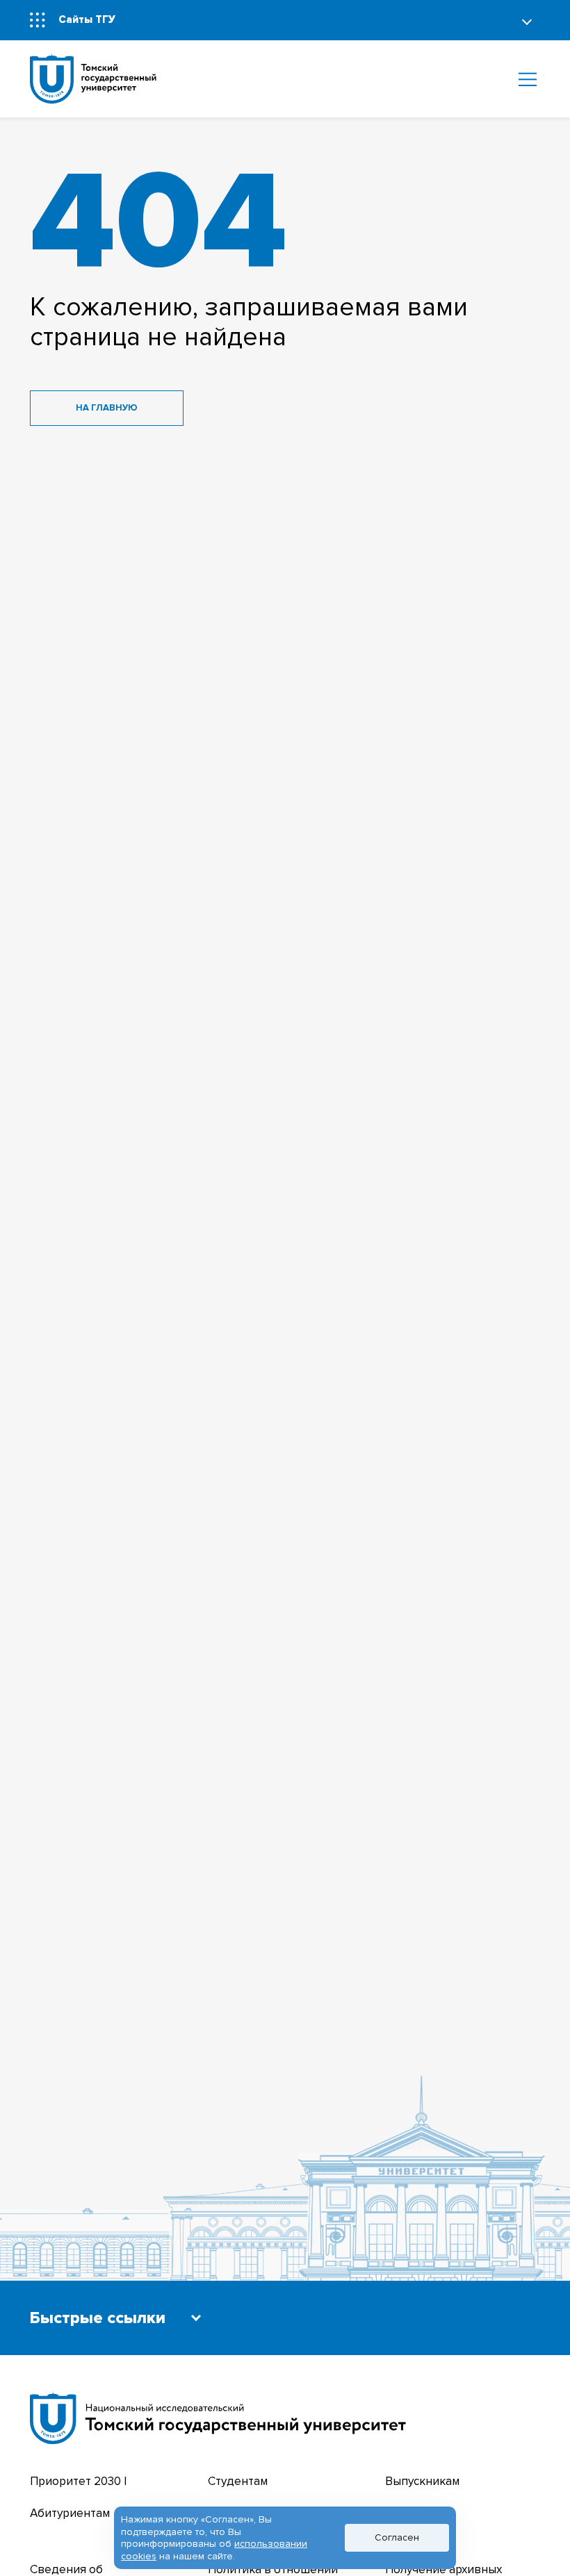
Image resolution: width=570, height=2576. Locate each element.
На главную (107, 408)
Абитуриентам (70, 2513)
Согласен (397, 2537)
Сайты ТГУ (87, 20)
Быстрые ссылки (98, 2319)
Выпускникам (422, 2481)
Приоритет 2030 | (78, 2481)
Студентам (238, 2481)
